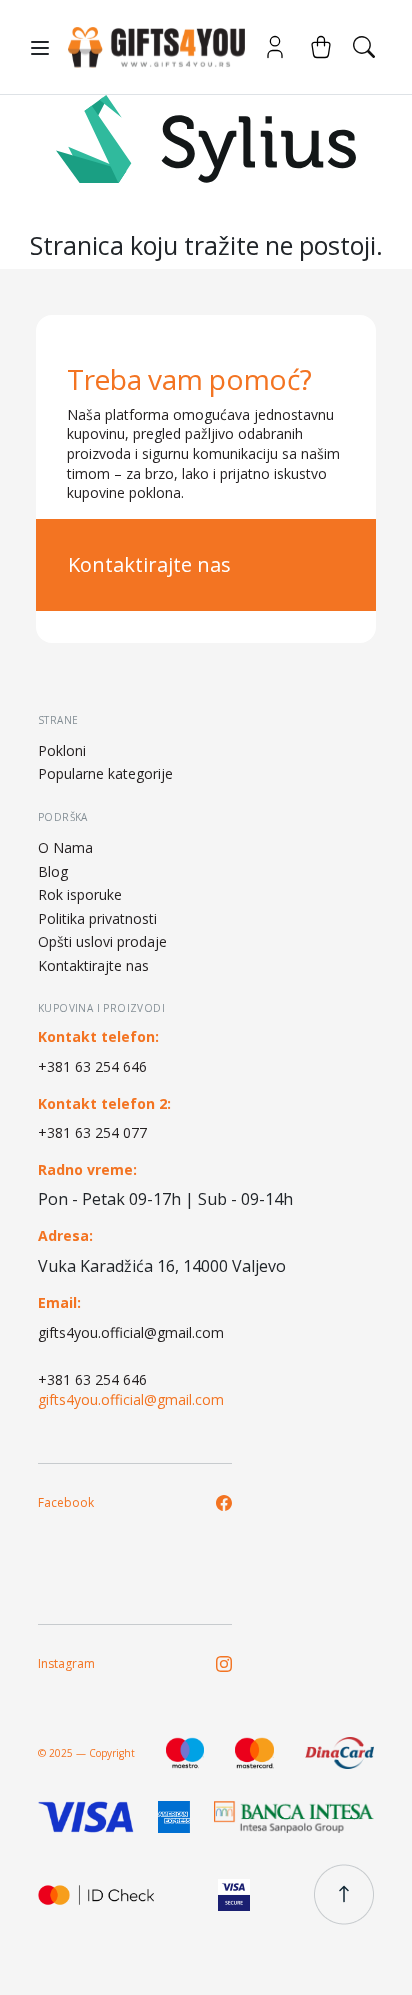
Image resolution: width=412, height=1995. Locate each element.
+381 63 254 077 (92, 1132)
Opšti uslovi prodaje (102, 941)
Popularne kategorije (105, 773)
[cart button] (321, 47)
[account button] (275, 47)
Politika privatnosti (97, 918)
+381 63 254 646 (92, 1066)
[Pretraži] (364, 47)
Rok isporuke (80, 894)
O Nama (65, 847)
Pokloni (62, 750)
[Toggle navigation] (40, 48)
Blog (53, 871)
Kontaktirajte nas (149, 564)
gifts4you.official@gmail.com (131, 1332)
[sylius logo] (148, 47)
